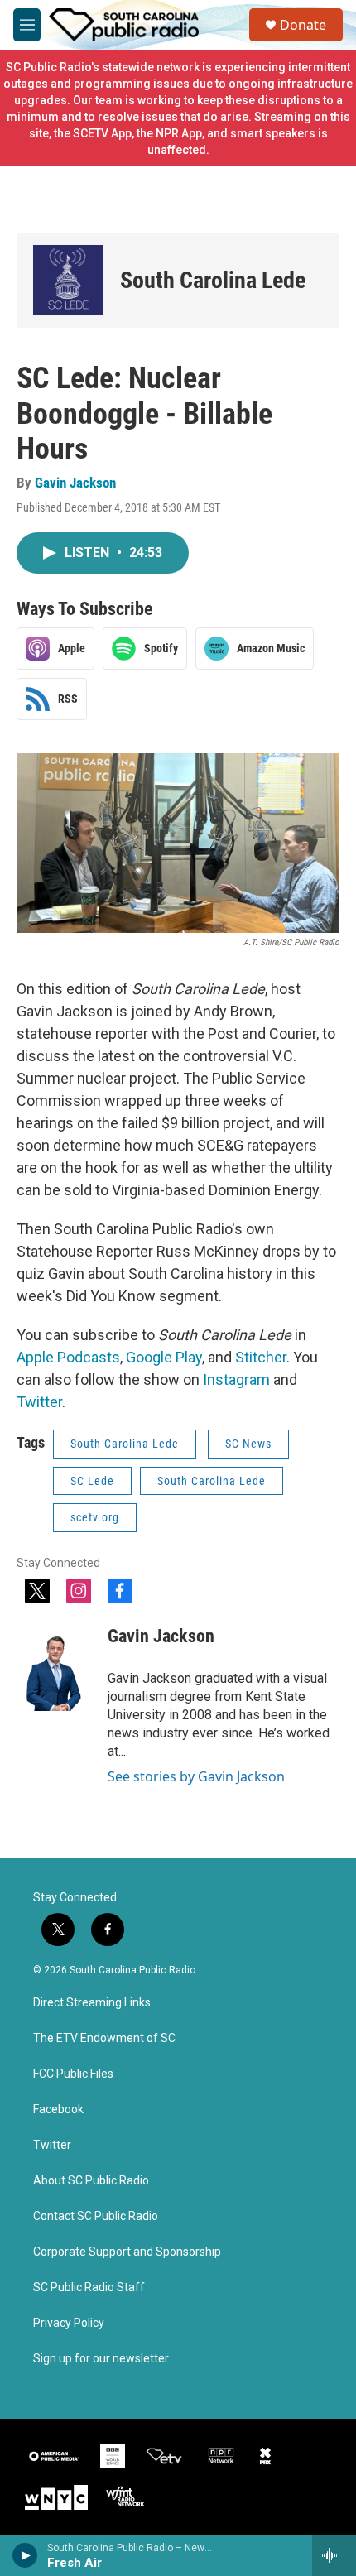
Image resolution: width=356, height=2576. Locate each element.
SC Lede (92, 1481)
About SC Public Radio (91, 2181)
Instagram (236, 1379)
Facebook (58, 2110)
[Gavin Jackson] (54, 1661)
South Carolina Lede (213, 280)
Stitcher (261, 1357)
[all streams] (334, 2555)
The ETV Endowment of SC (104, 2038)
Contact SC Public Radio (96, 2216)
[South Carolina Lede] (68, 280)
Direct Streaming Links (92, 2003)
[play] (25, 2555)
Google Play (164, 1357)
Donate (303, 25)
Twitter (39, 1402)
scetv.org (95, 1517)
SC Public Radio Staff (89, 2288)
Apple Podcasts (68, 1357)
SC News (248, 1444)
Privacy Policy (69, 2323)
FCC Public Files (73, 2074)
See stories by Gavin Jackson (196, 1776)
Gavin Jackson (75, 483)
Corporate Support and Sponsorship (127, 2252)
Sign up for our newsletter (101, 2359)
